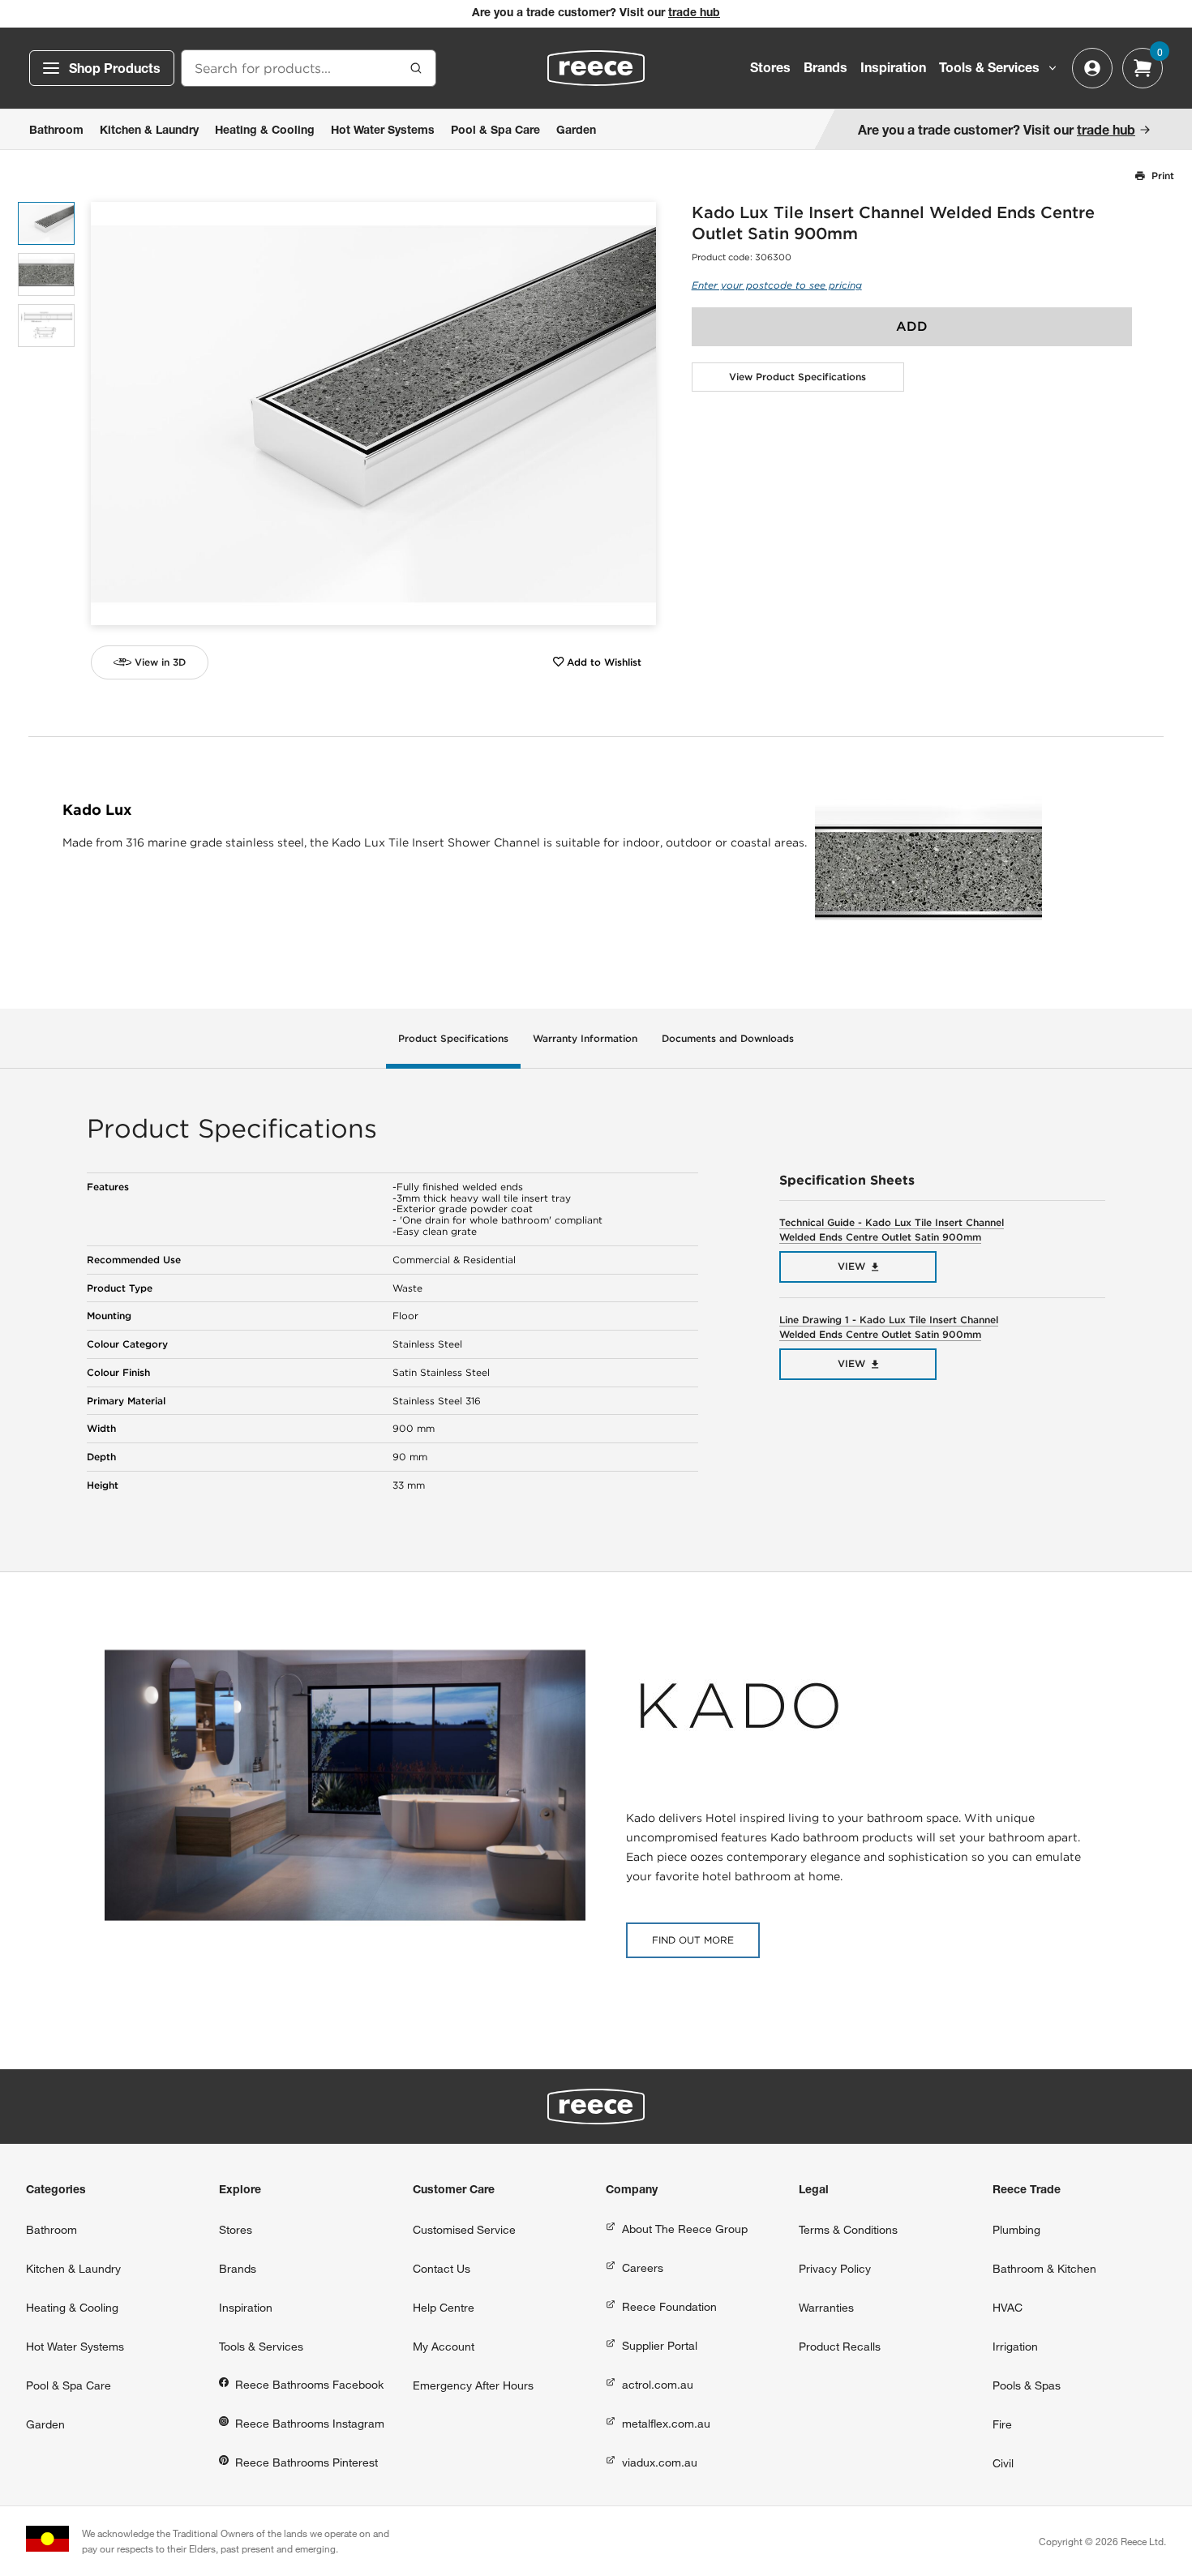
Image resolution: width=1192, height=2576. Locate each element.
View (851, 1266)
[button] (638, 414)
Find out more (693, 1940)
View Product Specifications (798, 377)
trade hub (694, 14)
